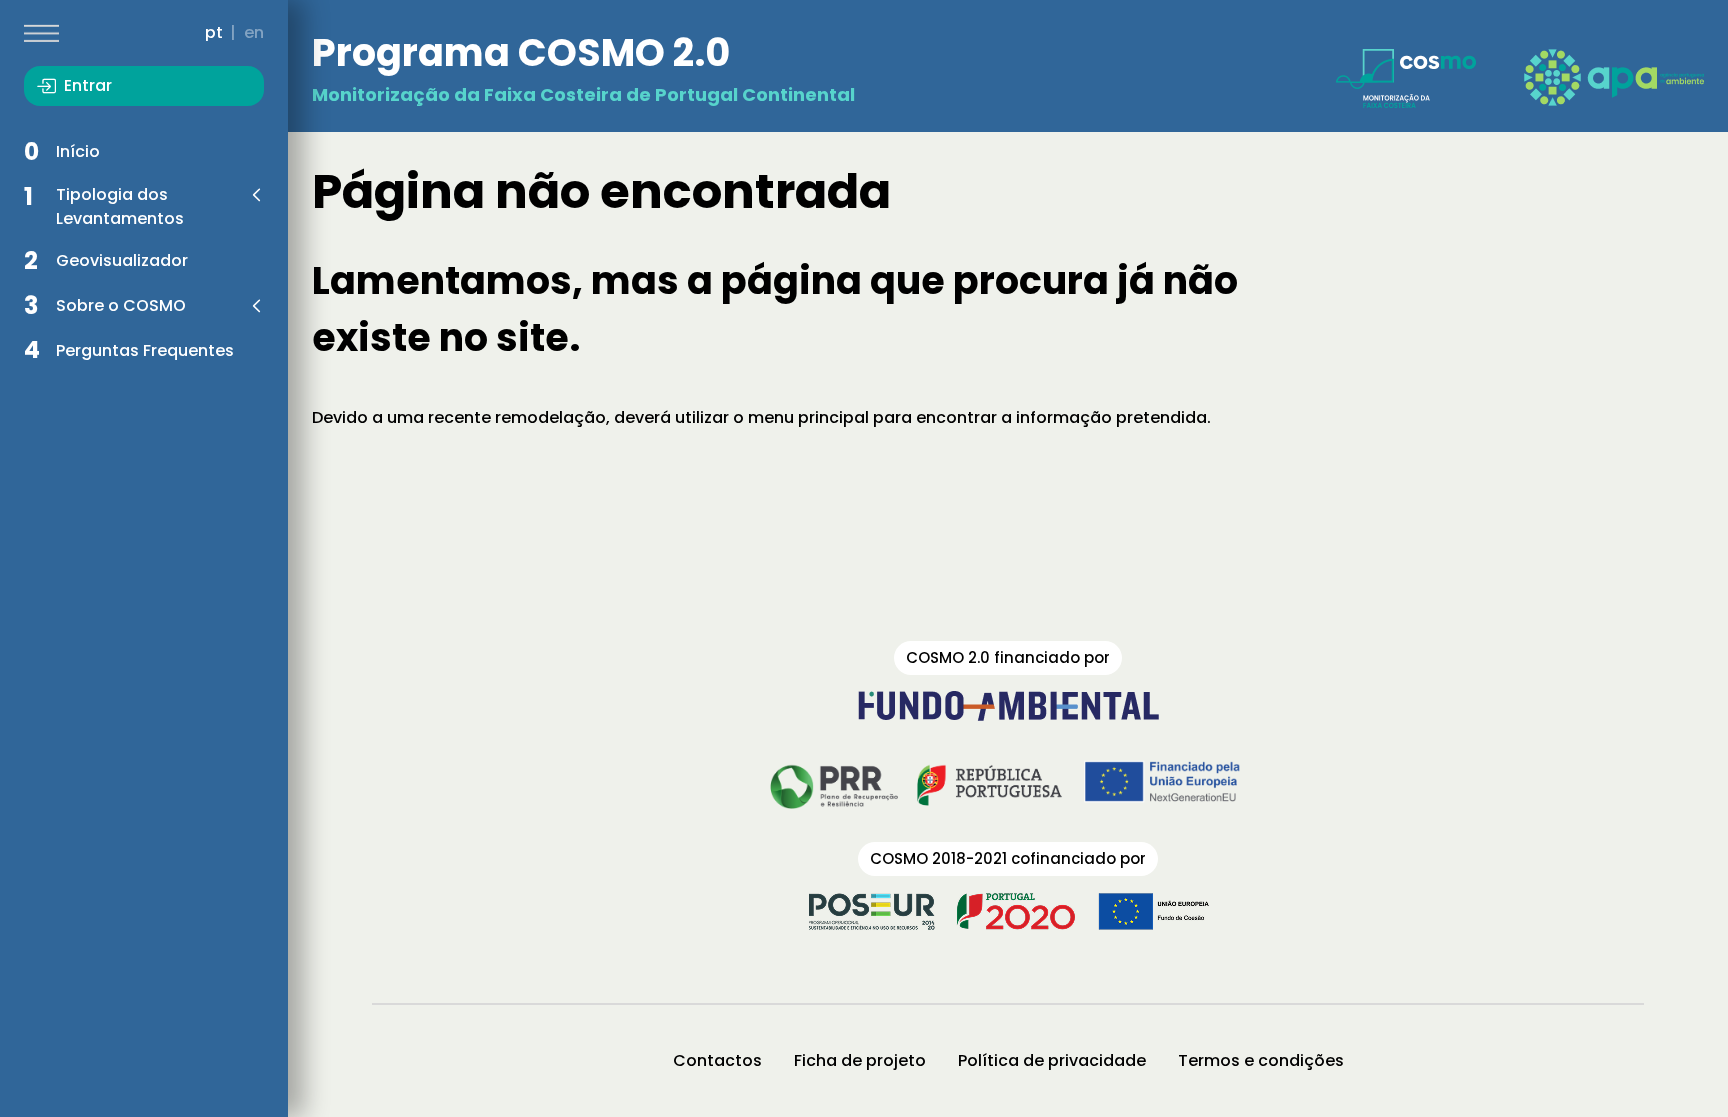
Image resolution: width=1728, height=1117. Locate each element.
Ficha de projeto (860, 1060)
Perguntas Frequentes (145, 350)
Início (78, 151)
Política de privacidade (1052, 1060)
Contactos (717, 1060)
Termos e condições (1261, 1060)
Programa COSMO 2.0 (521, 52)
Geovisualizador (122, 260)
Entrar (88, 85)
